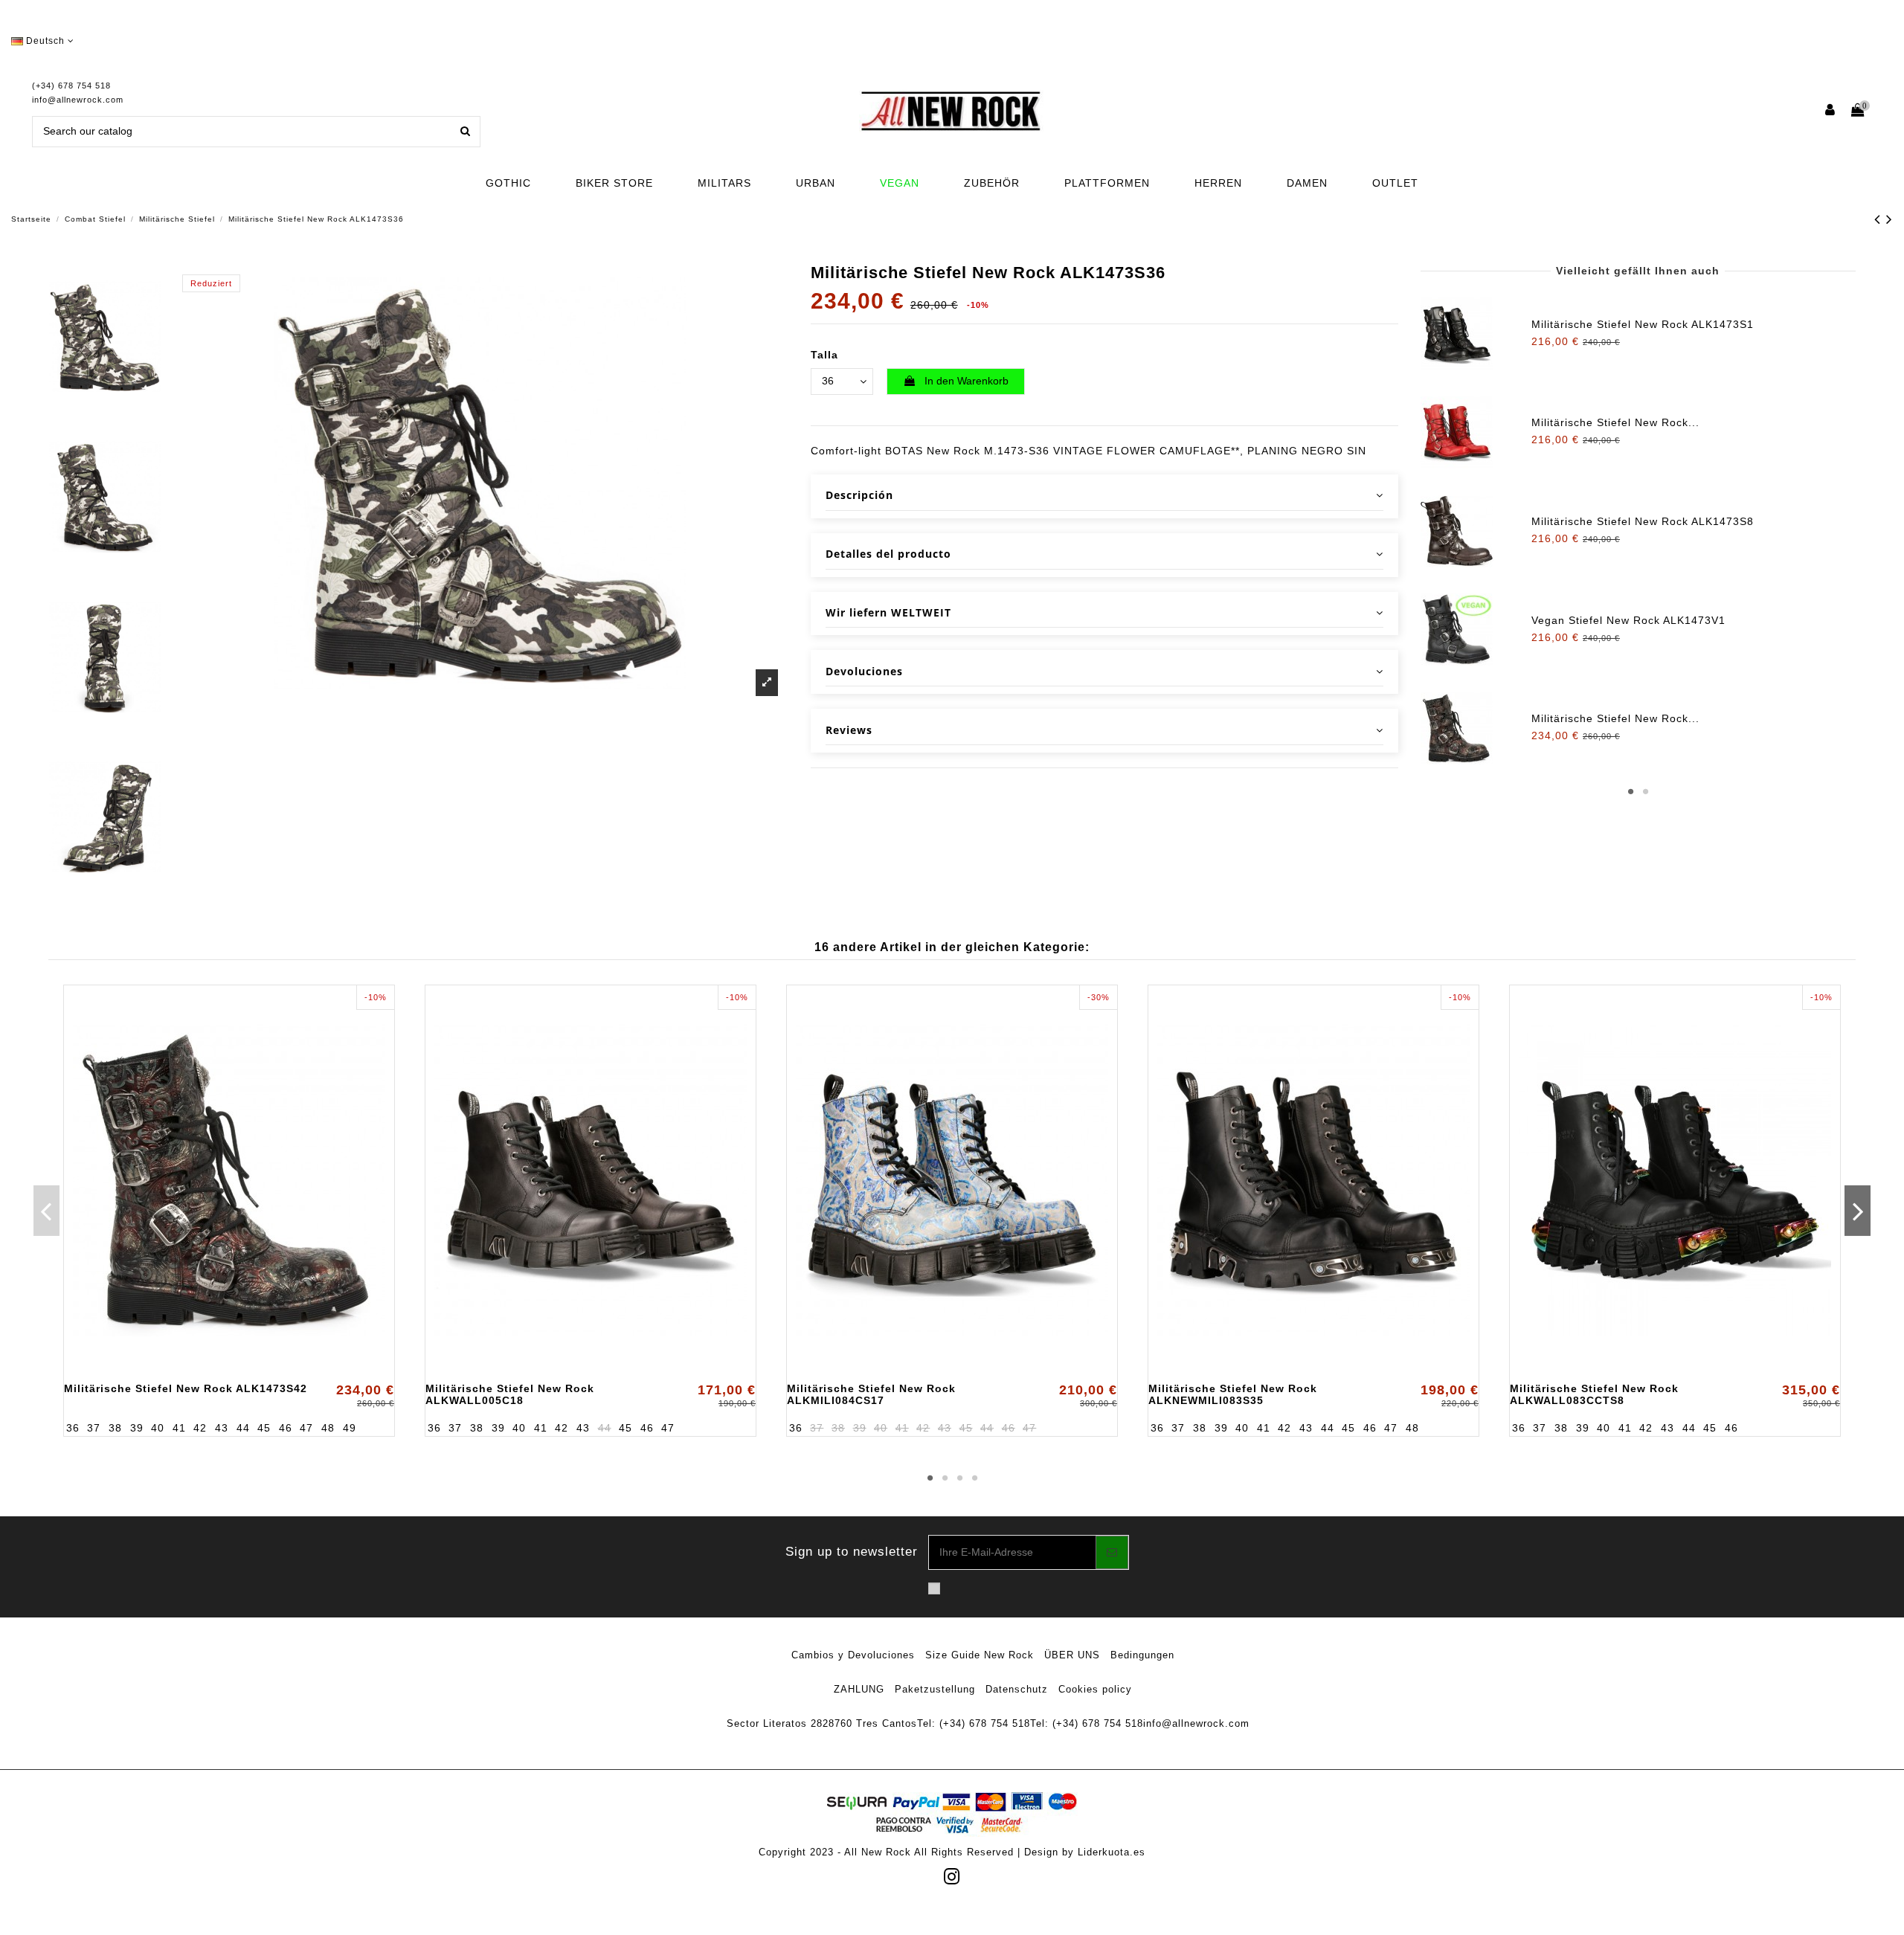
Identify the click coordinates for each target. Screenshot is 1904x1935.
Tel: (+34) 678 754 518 (974, 1723)
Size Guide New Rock (980, 1655)
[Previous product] (1880, 219)
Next (1858, 1211)
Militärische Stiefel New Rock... (1615, 422)
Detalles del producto (888, 554)
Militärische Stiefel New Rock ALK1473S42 (186, 1388)
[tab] (1104, 496)
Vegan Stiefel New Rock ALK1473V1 (1628, 620)
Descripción (859, 495)
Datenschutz (1017, 1689)
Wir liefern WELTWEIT (888, 612)
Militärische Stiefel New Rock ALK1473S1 (1643, 324)
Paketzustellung (935, 1689)
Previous (46, 1211)
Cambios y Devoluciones (853, 1655)
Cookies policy (1095, 1689)
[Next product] (1889, 219)
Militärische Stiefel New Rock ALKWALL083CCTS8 (1594, 1394)
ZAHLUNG (859, 1689)
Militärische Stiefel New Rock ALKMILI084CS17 (871, 1394)
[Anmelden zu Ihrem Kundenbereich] (1831, 111)
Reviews (849, 730)
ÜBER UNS (1072, 1655)
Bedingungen (1142, 1655)
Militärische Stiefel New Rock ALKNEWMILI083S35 (1233, 1394)
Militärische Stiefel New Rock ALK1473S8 (1643, 521)
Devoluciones (864, 671)
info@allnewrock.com (78, 100)
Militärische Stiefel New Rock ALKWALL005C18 (510, 1394)
